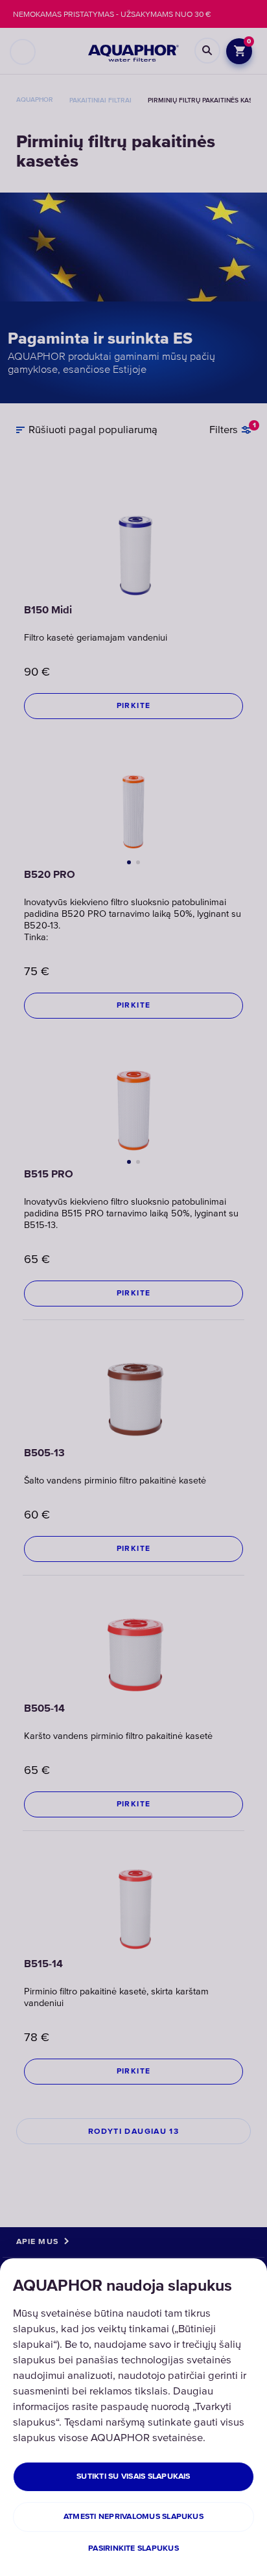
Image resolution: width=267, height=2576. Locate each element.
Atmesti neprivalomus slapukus (133, 2517)
